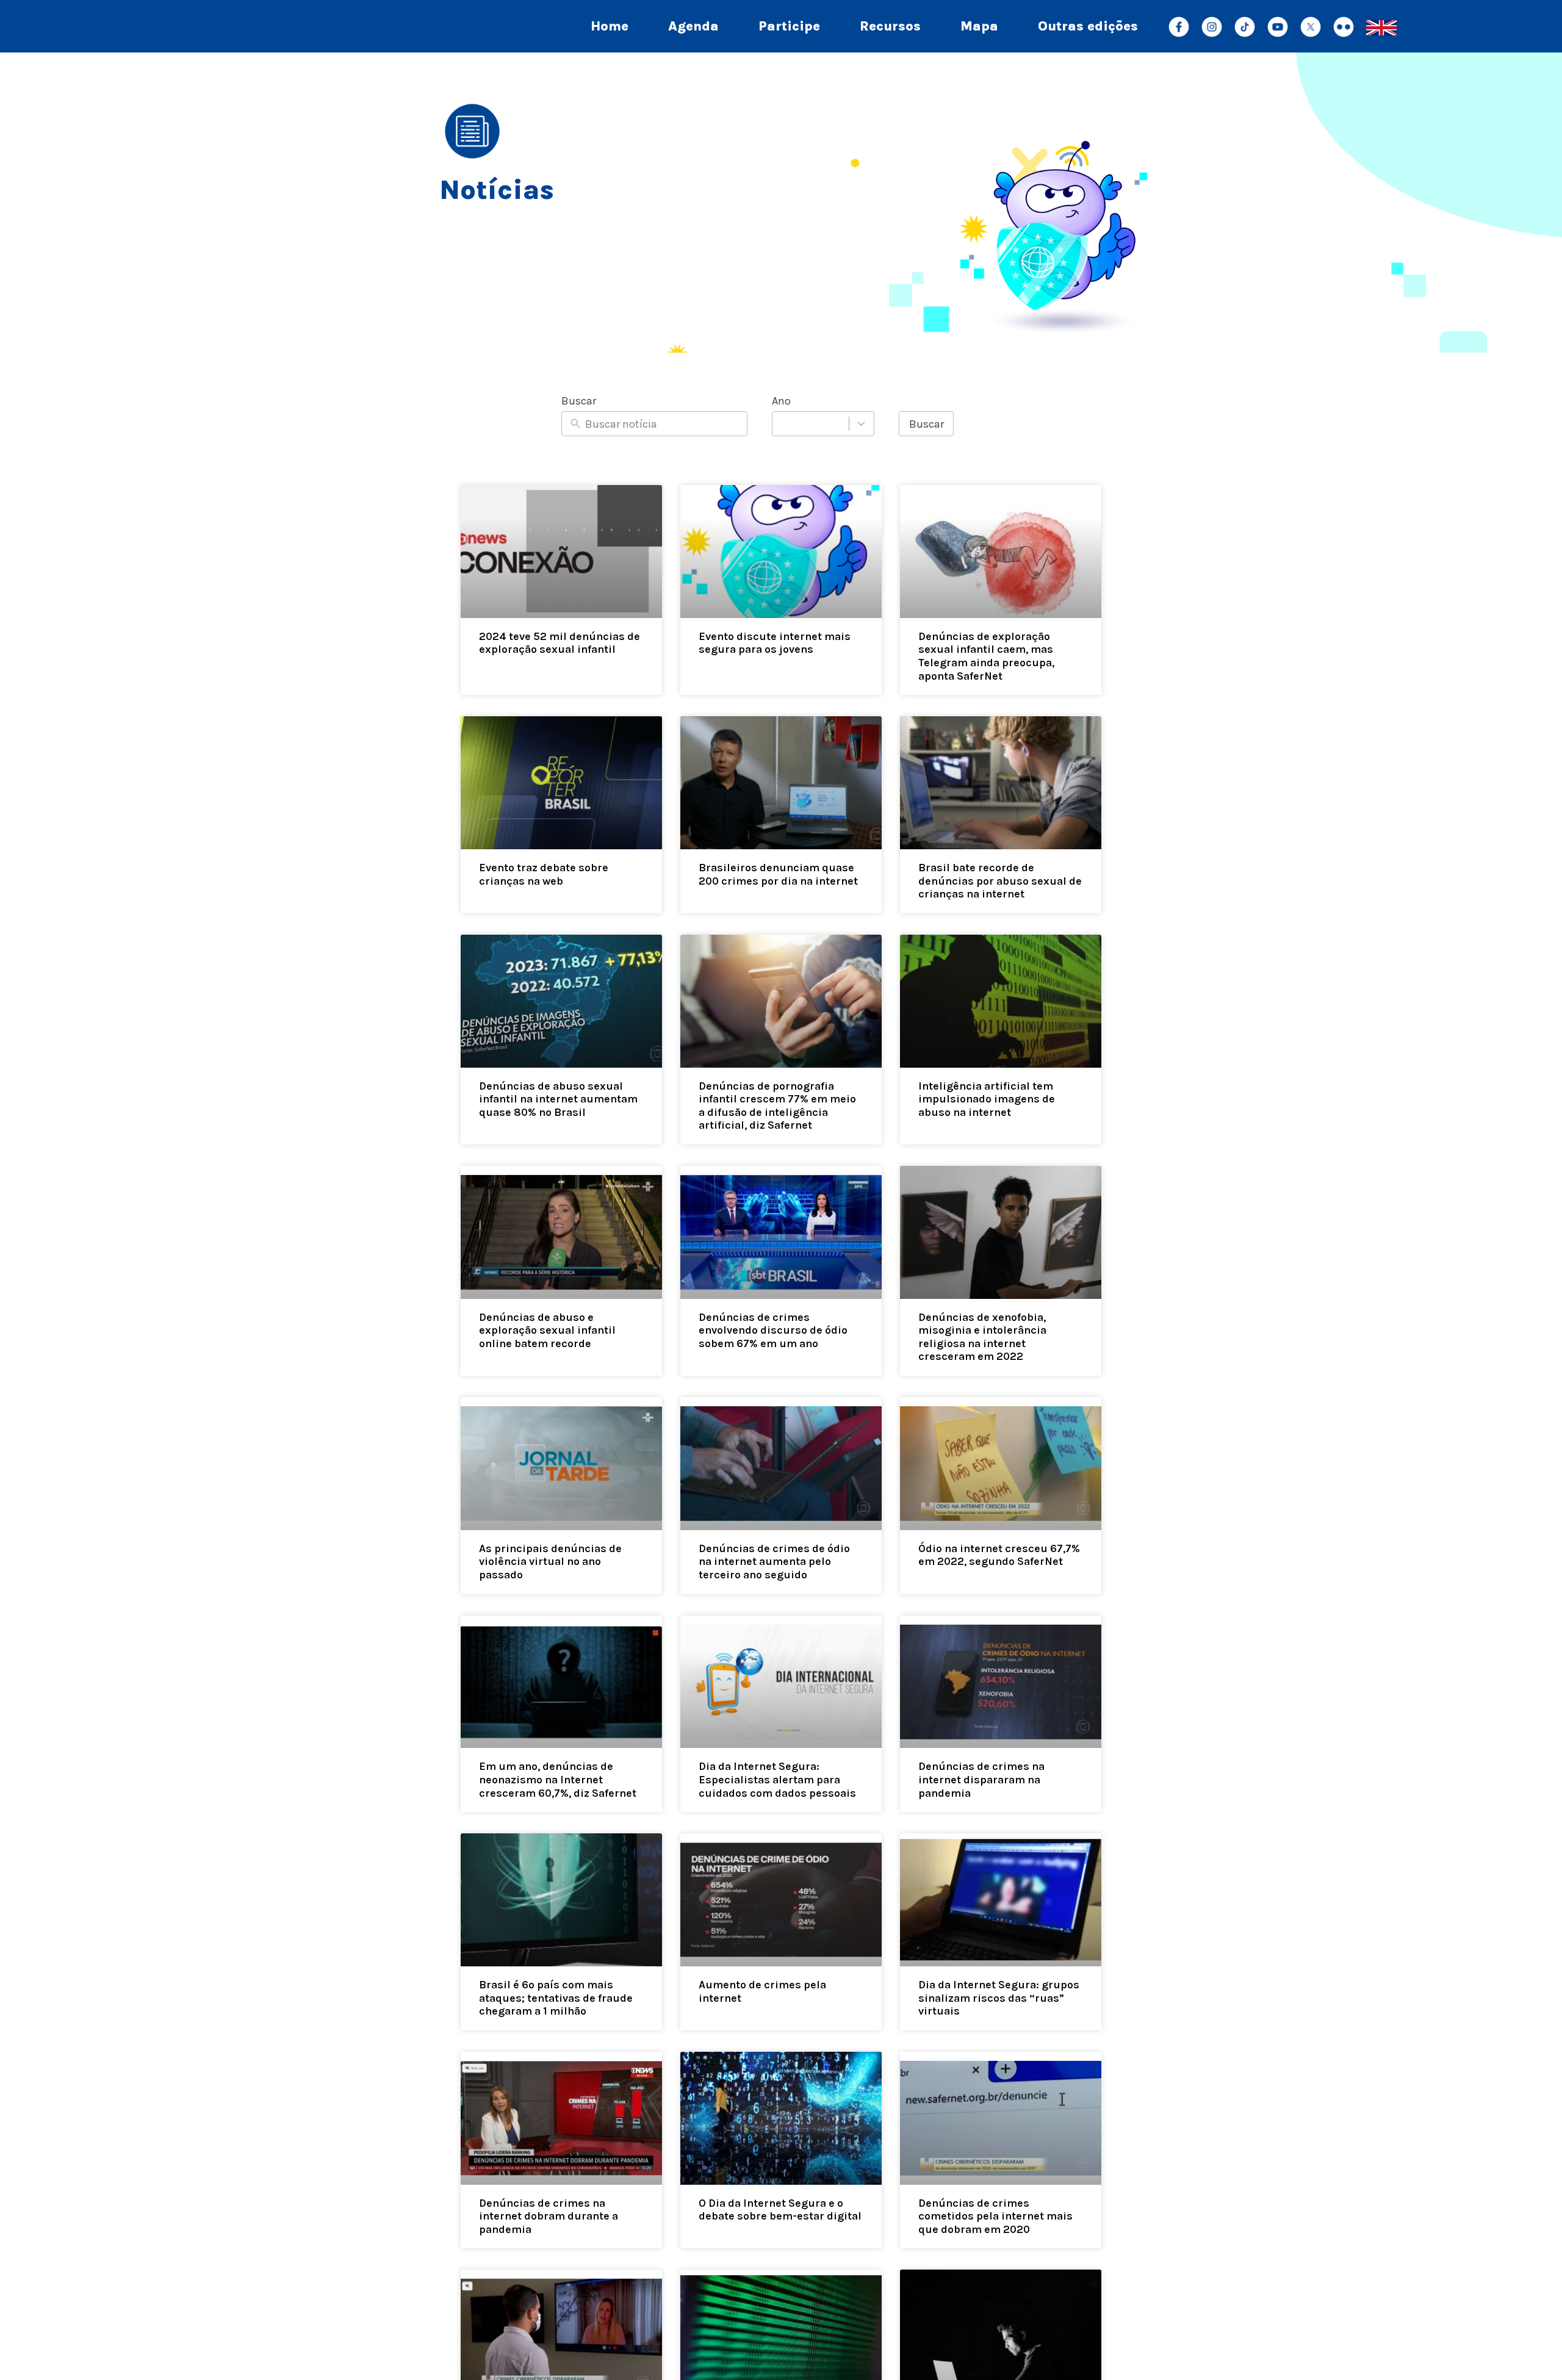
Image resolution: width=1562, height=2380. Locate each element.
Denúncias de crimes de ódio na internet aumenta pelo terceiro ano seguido (774, 1562)
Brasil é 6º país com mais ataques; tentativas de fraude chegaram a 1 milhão (556, 1998)
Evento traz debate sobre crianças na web (544, 874)
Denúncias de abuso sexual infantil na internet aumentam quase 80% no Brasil (558, 1099)
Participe (789, 26)
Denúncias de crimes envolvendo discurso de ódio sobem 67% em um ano (773, 1330)
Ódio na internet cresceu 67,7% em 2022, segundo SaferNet (999, 1555)
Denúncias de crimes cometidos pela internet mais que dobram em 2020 (995, 2216)
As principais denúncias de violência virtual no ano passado (550, 1562)
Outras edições (1088, 26)
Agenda (693, 26)
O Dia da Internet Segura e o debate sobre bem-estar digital (780, 2210)
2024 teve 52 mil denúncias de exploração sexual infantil (560, 643)
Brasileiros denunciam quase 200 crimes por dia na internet (778, 874)
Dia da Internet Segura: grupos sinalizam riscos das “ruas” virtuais (999, 1998)
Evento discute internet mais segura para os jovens (775, 643)
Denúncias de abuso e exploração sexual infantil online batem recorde (547, 1330)
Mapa (979, 26)
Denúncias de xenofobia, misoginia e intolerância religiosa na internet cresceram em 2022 (982, 1337)
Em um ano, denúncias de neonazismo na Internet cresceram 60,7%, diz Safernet (558, 1779)
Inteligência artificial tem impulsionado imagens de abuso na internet (987, 1099)
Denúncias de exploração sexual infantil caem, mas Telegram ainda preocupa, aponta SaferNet (986, 656)
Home (610, 26)
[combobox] (823, 424)
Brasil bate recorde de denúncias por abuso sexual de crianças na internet (1000, 881)
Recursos (890, 26)
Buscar (927, 424)
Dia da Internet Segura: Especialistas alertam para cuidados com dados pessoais (777, 1779)
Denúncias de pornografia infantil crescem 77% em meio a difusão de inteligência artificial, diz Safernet (777, 1106)
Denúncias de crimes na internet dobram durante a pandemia (549, 2216)
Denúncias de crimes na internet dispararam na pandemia (981, 1779)
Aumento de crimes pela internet (762, 1991)
